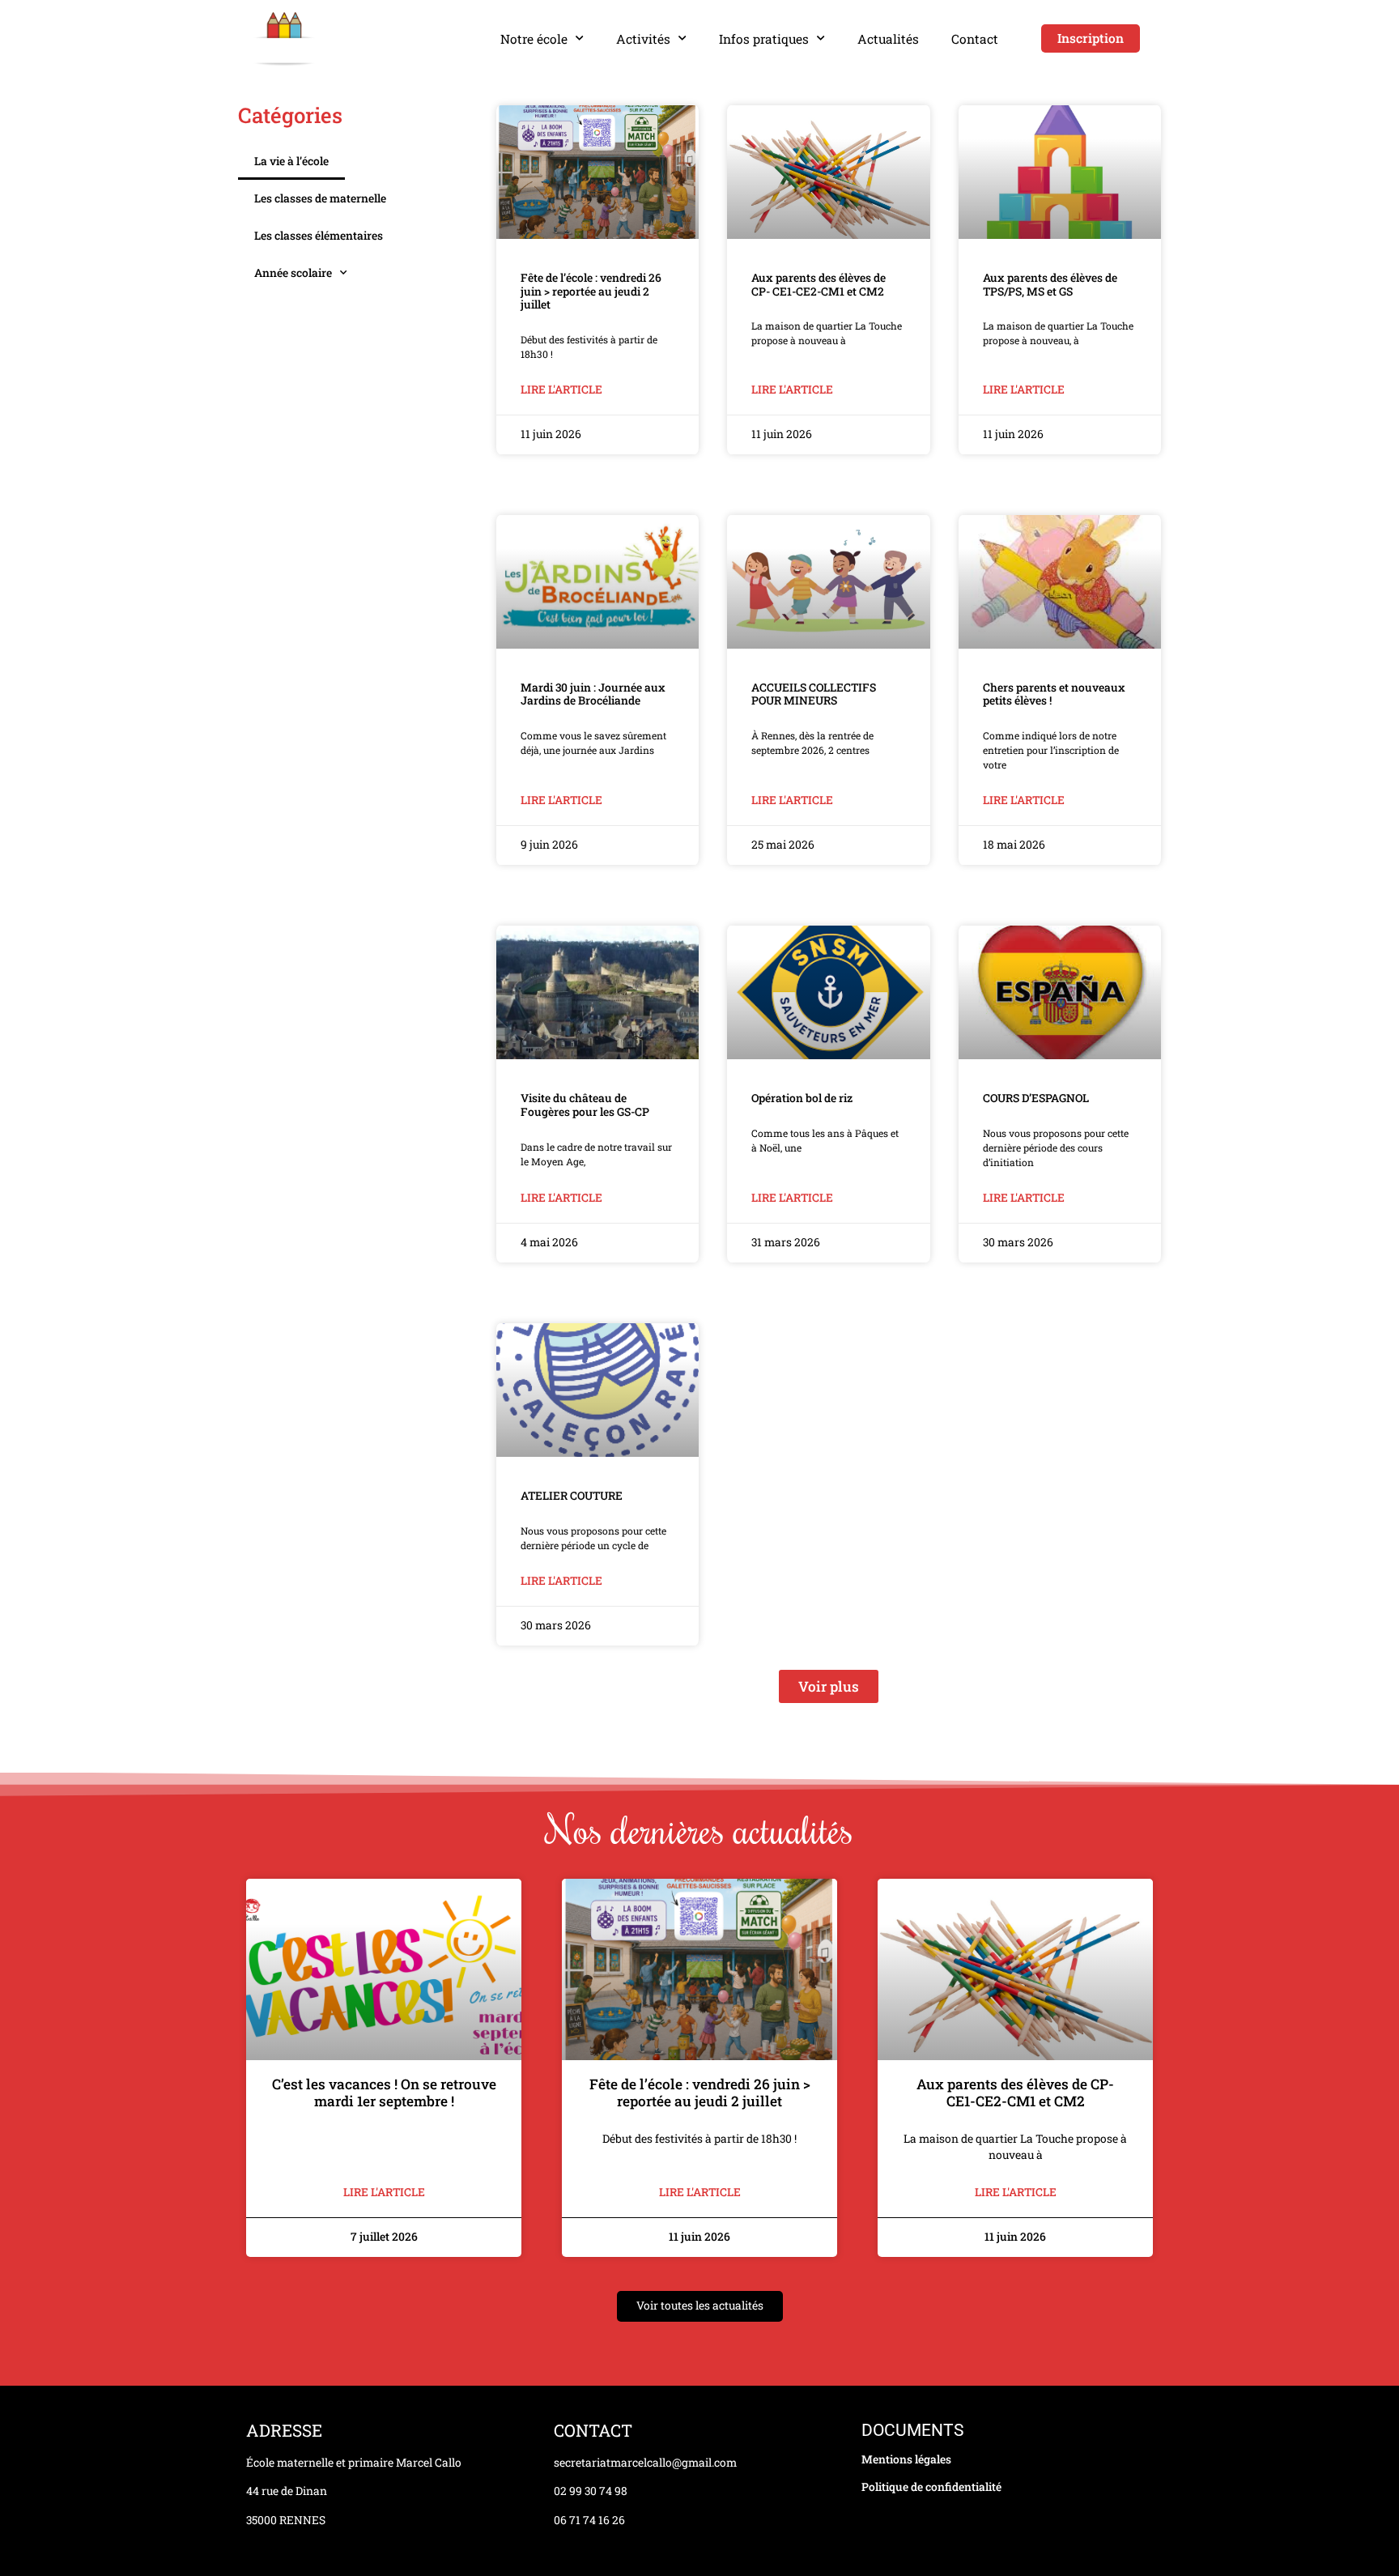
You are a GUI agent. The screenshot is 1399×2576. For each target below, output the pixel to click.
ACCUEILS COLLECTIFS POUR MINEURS (814, 694)
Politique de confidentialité (931, 2487)
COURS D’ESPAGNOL (1036, 1098)
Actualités (888, 39)
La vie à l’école (291, 161)
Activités (643, 39)
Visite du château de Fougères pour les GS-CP (585, 1105)
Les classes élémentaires (319, 236)
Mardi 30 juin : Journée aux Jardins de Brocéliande (593, 694)
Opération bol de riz (802, 1098)
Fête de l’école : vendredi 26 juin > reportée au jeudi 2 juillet (591, 291)
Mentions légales (906, 2459)
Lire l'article (561, 390)
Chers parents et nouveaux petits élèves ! (1054, 694)
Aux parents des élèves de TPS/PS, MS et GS (1050, 285)
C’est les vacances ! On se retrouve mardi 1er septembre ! (384, 2093)
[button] (829, 1686)
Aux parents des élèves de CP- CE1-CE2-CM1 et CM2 (819, 285)
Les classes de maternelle (320, 198)
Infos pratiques (764, 39)
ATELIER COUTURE (572, 1496)
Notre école (534, 39)
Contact (975, 39)
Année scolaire (293, 273)
